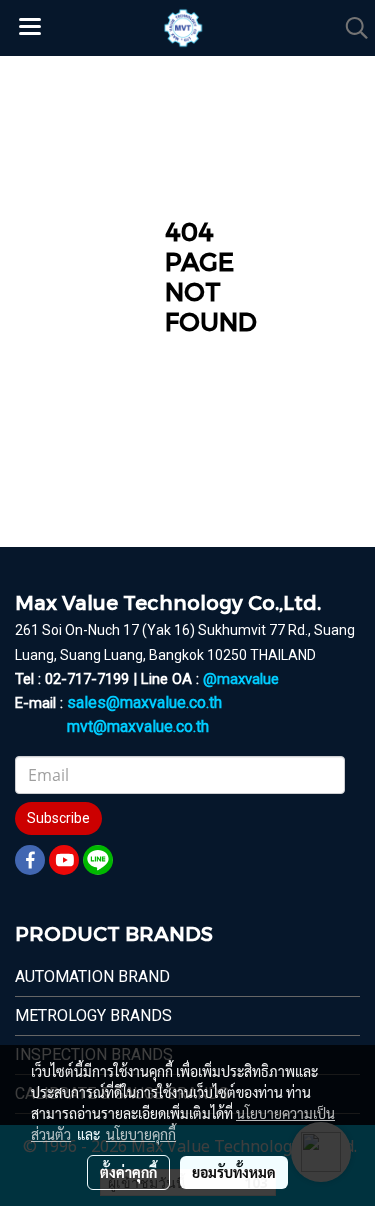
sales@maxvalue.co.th (144, 702)
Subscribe (58, 818)
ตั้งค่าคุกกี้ (128, 1172)
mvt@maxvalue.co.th (138, 726)
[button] (350, 28)
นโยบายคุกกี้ (141, 1134)
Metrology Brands (93, 1015)
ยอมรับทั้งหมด (234, 1172)
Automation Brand (92, 976)
